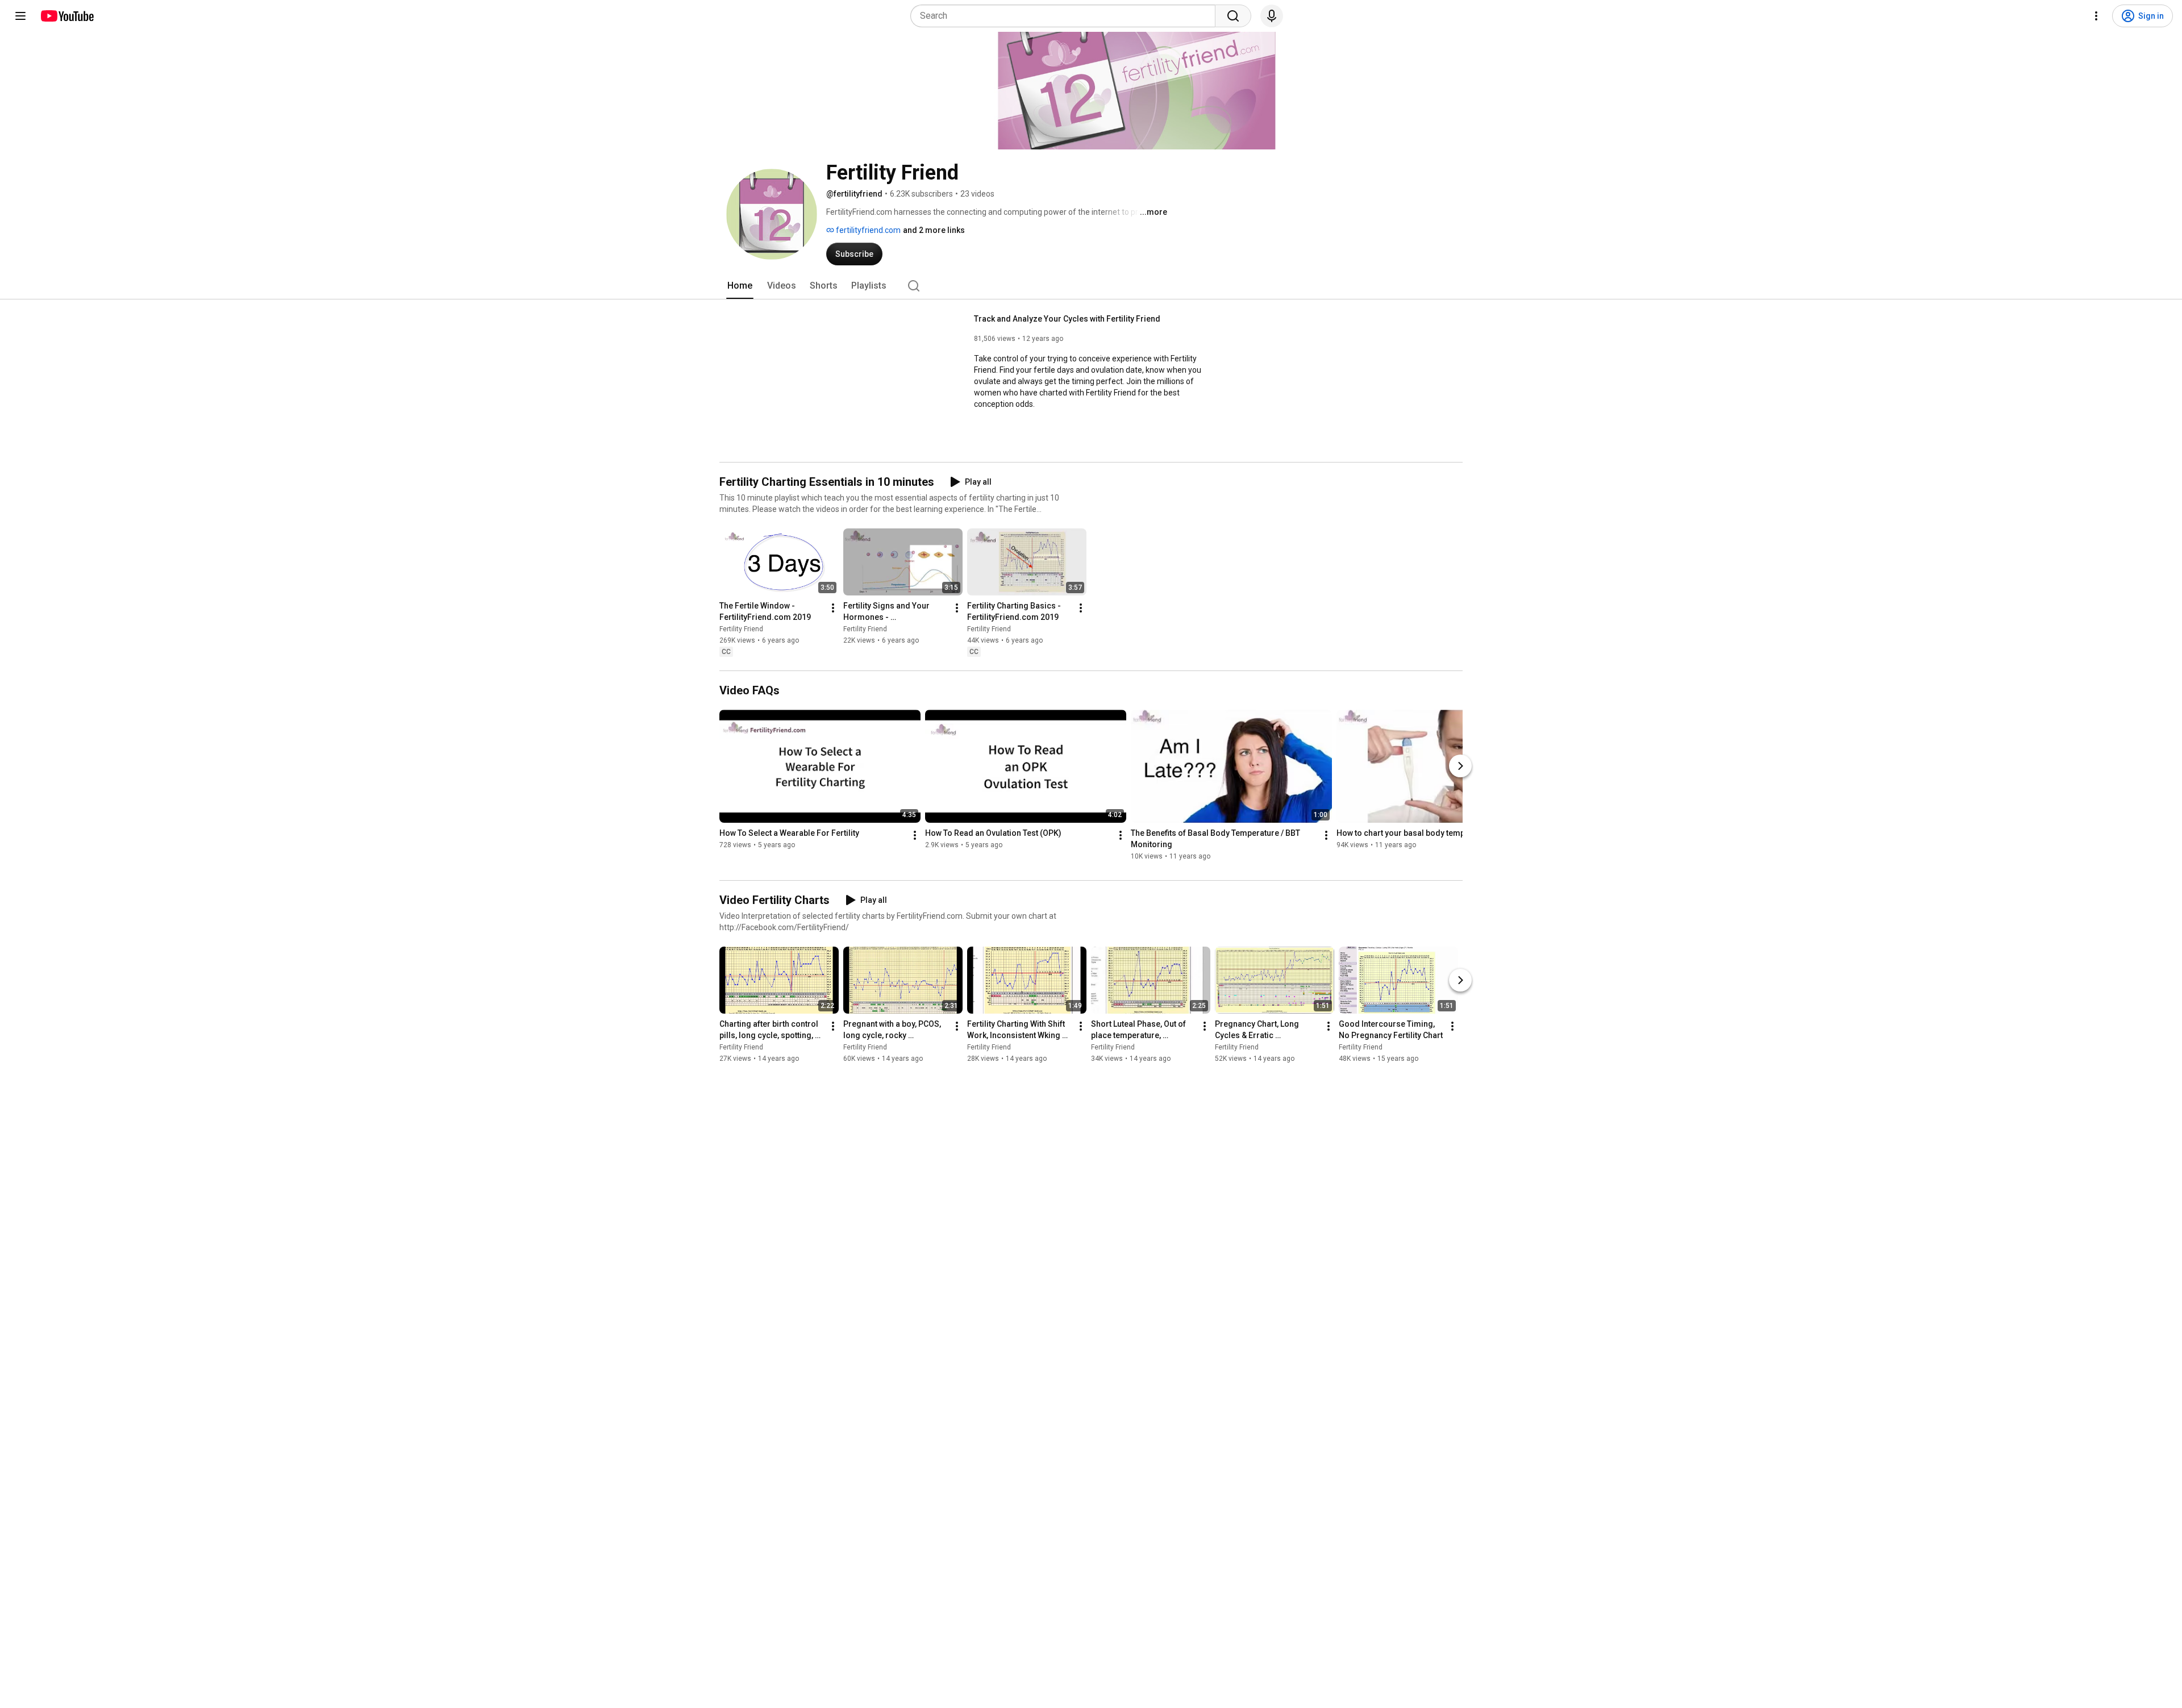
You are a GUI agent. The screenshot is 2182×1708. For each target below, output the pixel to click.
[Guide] (20, 16)
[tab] (740, 286)
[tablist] (1091, 286)
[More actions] (833, 608)
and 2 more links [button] (934, 230)
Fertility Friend (741, 629)
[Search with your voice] (1272, 16)
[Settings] (2096, 16)
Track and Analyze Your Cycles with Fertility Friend (1067, 319)
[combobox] (1066, 16)
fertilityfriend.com (867, 230)
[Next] (1460, 766)
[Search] (1233, 16)
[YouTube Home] (67, 16)
